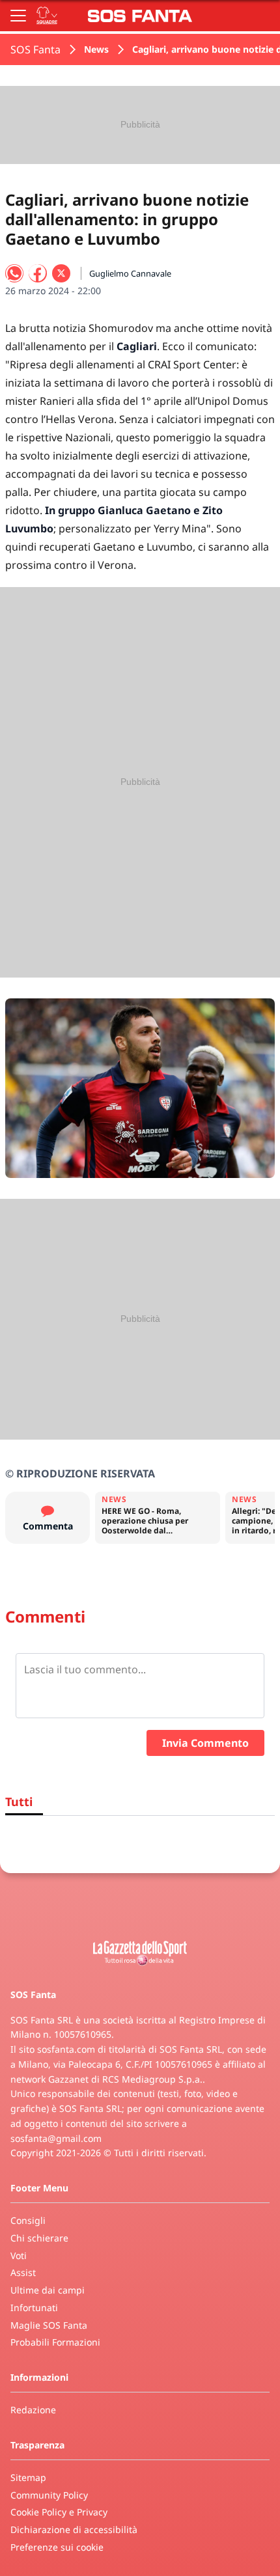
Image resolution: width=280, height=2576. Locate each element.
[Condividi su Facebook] (38, 273)
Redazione (33, 2410)
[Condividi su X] (61, 273)
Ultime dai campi (48, 2290)
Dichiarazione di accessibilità (74, 2529)
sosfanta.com (66, 2049)
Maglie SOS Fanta (49, 2325)
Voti (19, 2255)
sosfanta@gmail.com (56, 2138)
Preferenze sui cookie (57, 2547)
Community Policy (49, 2495)
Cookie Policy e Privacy (59, 2512)
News (96, 49)
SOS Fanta (35, 49)
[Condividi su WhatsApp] (14, 273)
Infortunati (34, 2308)
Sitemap (28, 2477)
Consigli (28, 2220)
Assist (23, 2272)
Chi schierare (39, 2238)
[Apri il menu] (18, 16)
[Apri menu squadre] (47, 16)
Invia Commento (205, 1743)
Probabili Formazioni (55, 2342)
